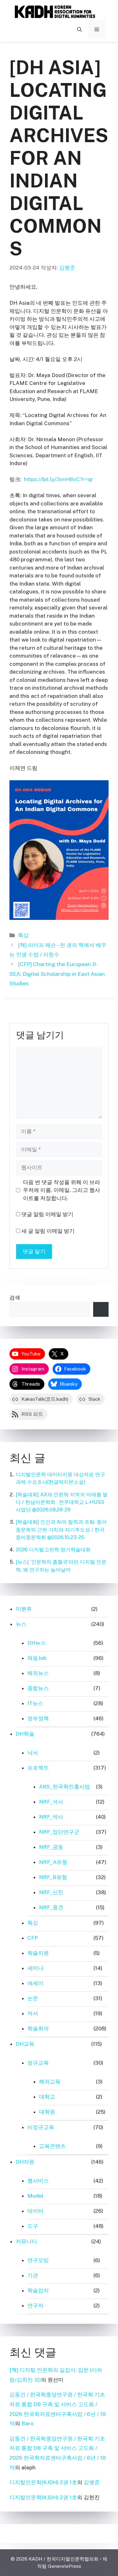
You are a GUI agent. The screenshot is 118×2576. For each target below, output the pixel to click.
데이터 (35, 2211)
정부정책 (38, 1718)
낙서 (33, 1753)
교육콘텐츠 (52, 2146)
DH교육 (25, 2044)
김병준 (92, 2482)
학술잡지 (38, 2290)
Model (35, 2196)
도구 (33, 2226)
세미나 (35, 1968)
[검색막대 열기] (79, 30)
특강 (23, 935)
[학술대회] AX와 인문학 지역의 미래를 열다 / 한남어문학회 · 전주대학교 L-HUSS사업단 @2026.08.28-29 (62, 1502)
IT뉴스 (35, 1703)
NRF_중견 (51, 1907)
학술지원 (38, 1953)
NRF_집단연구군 (59, 1832)
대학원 (47, 2112)
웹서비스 (38, 2181)
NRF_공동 (51, 1847)
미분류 (24, 1609)
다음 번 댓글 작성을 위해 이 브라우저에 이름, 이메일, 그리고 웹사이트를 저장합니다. (62, 1190)
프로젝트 (38, 1768)
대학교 (47, 2097)
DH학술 (25, 1734)
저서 (33, 2013)
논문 (33, 1998)
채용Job (37, 1658)
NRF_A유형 (53, 1862)
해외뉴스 (38, 1673)
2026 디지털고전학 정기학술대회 (53, 1550)
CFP (33, 1938)
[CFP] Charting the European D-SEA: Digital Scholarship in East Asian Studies (57, 974)
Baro (28, 2423)
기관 (33, 2275)
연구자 (35, 2306)
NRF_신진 (51, 1892)
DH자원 (25, 2162)
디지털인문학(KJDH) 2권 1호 (43, 2482)
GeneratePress (65, 2566)
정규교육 (38, 2063)
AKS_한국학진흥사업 (65, 1787)
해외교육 (50, 2082)
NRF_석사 (51, 1802)
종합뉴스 (38, 1688)
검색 (15, 1298)
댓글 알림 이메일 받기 (47, 1214)
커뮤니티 (26, 2241)
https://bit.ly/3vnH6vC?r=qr (59, 479)
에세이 (35, 1983)
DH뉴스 (37, 1643)
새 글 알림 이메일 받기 (48, 1231)
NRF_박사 (51, 1817)
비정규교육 (41, 2127)
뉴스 (21, 1624)
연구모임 (38, 2260)
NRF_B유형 (53, 1877)
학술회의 (38, 2028)
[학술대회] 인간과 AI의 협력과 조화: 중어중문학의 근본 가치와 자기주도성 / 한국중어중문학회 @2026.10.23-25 (61, 1530)
